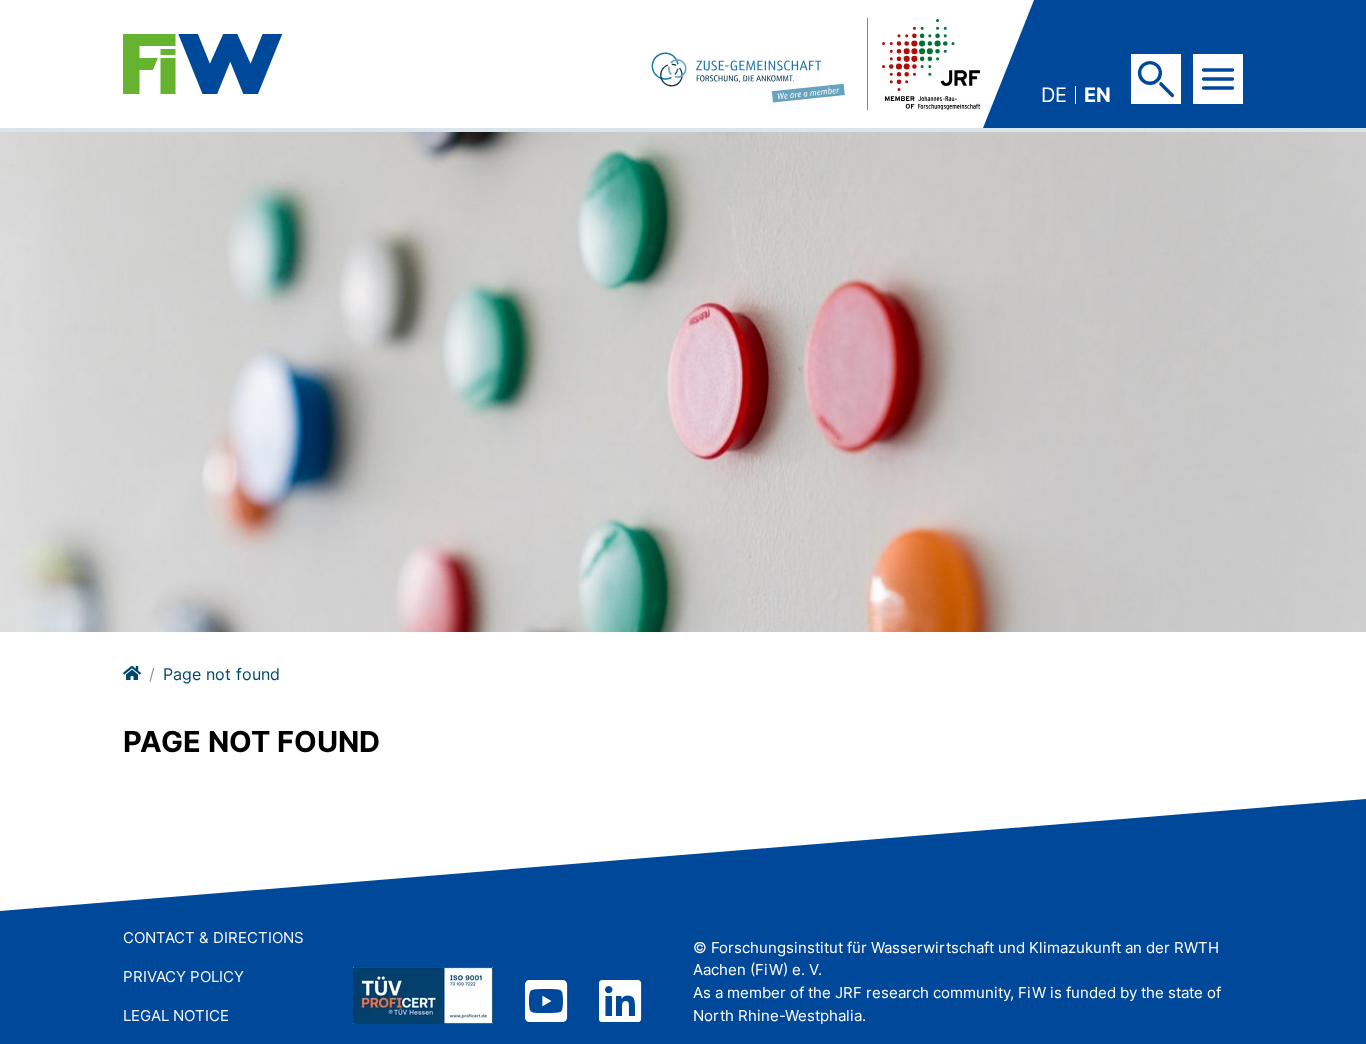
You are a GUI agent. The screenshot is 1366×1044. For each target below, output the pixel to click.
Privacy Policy (183, 976)
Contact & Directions (213, 937)
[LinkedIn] (620, 1003)
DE (1054, 95)
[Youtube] (546, 1003)
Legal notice (176, 1015)
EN (1097, 95)
